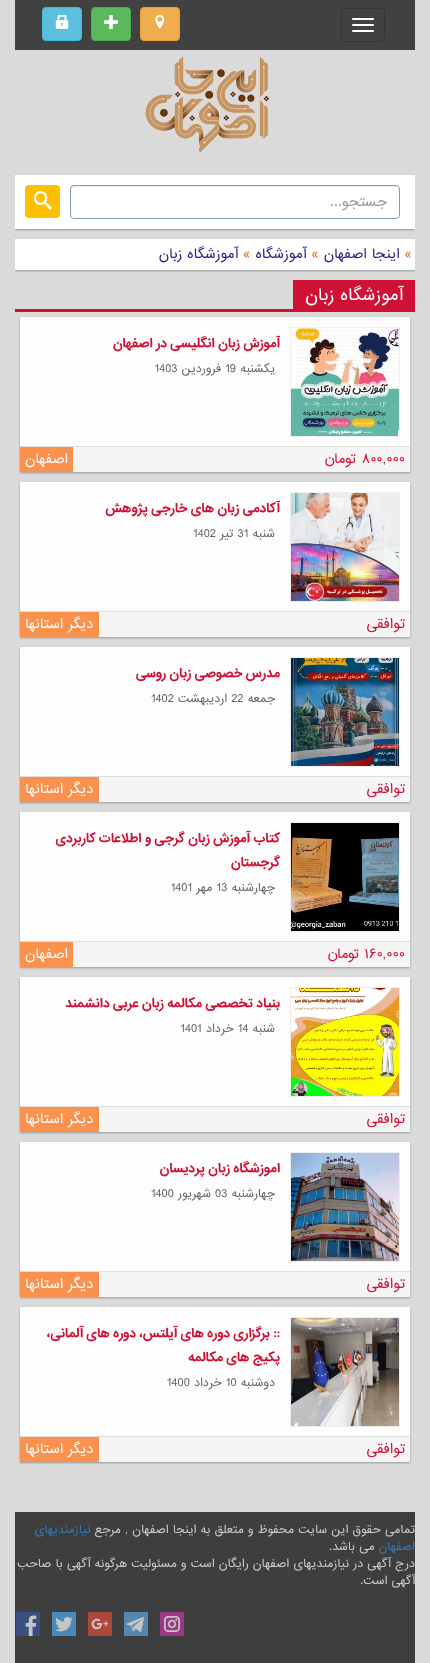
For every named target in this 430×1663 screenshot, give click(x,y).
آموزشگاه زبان (198, 254)
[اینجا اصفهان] (215, 110)
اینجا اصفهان (362, 254)
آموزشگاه (279, 254)
